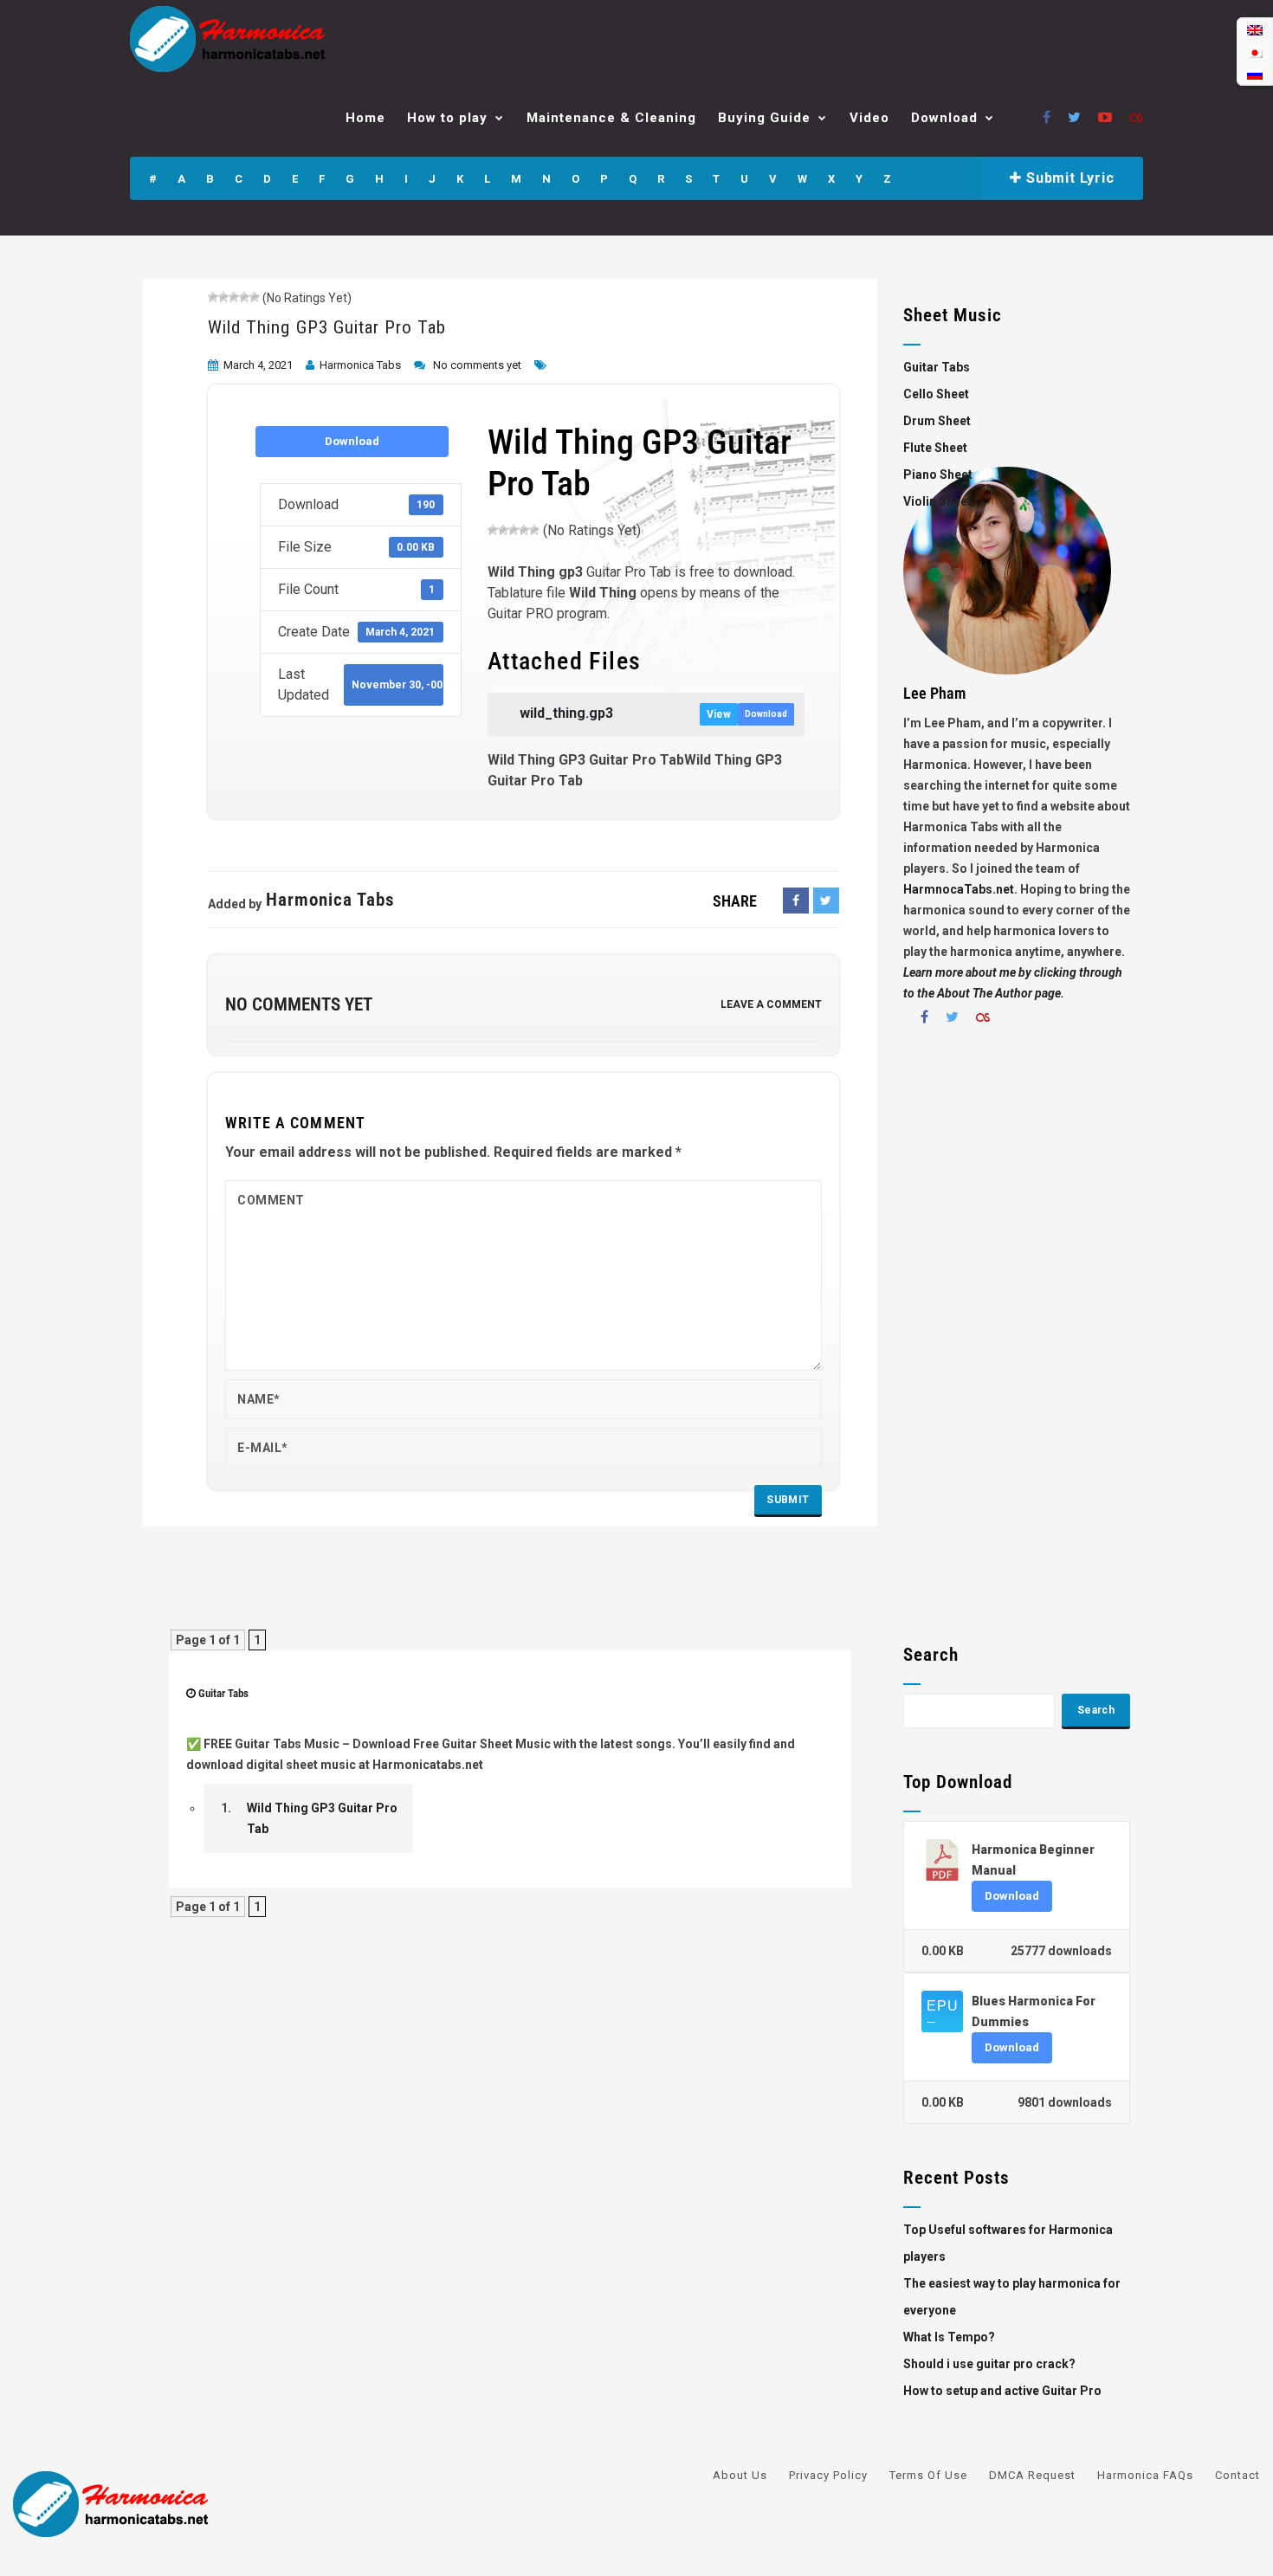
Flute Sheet (935, 448)
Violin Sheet (937, 501)
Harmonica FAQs (1145, 2475)
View (719, 714)
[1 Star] (213, 297)
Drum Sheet (937, 421)
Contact (1237, 2475)
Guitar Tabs (223, 1693)
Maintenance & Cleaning (611, 118)
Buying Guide (764, 118)
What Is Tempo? (949, 2337)
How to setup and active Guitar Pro (1002, 2391)
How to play (447, 118)
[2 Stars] (223, 297)
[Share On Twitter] (826, 901)
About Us (740, 2475)
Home (365, 118)
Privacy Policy (828, 2475)
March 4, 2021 (258, 365)
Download (944, 118)
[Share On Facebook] (796, 901)
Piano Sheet (938, 475)
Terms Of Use (928, 2475)
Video (869, 118)
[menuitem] (1255, 30)
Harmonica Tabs (360, 365)
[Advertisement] (1017, 1341)
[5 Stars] (255, 297)
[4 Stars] (244, 297)
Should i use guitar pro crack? (989, 2364)
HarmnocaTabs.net (959, 889)
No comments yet (477, 365)
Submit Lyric (1068, 178)
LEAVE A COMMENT (771, 1004)
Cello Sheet (936, 394)
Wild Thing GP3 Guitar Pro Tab (327, 327)
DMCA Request (1032, 2475)
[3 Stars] (234, 297)
